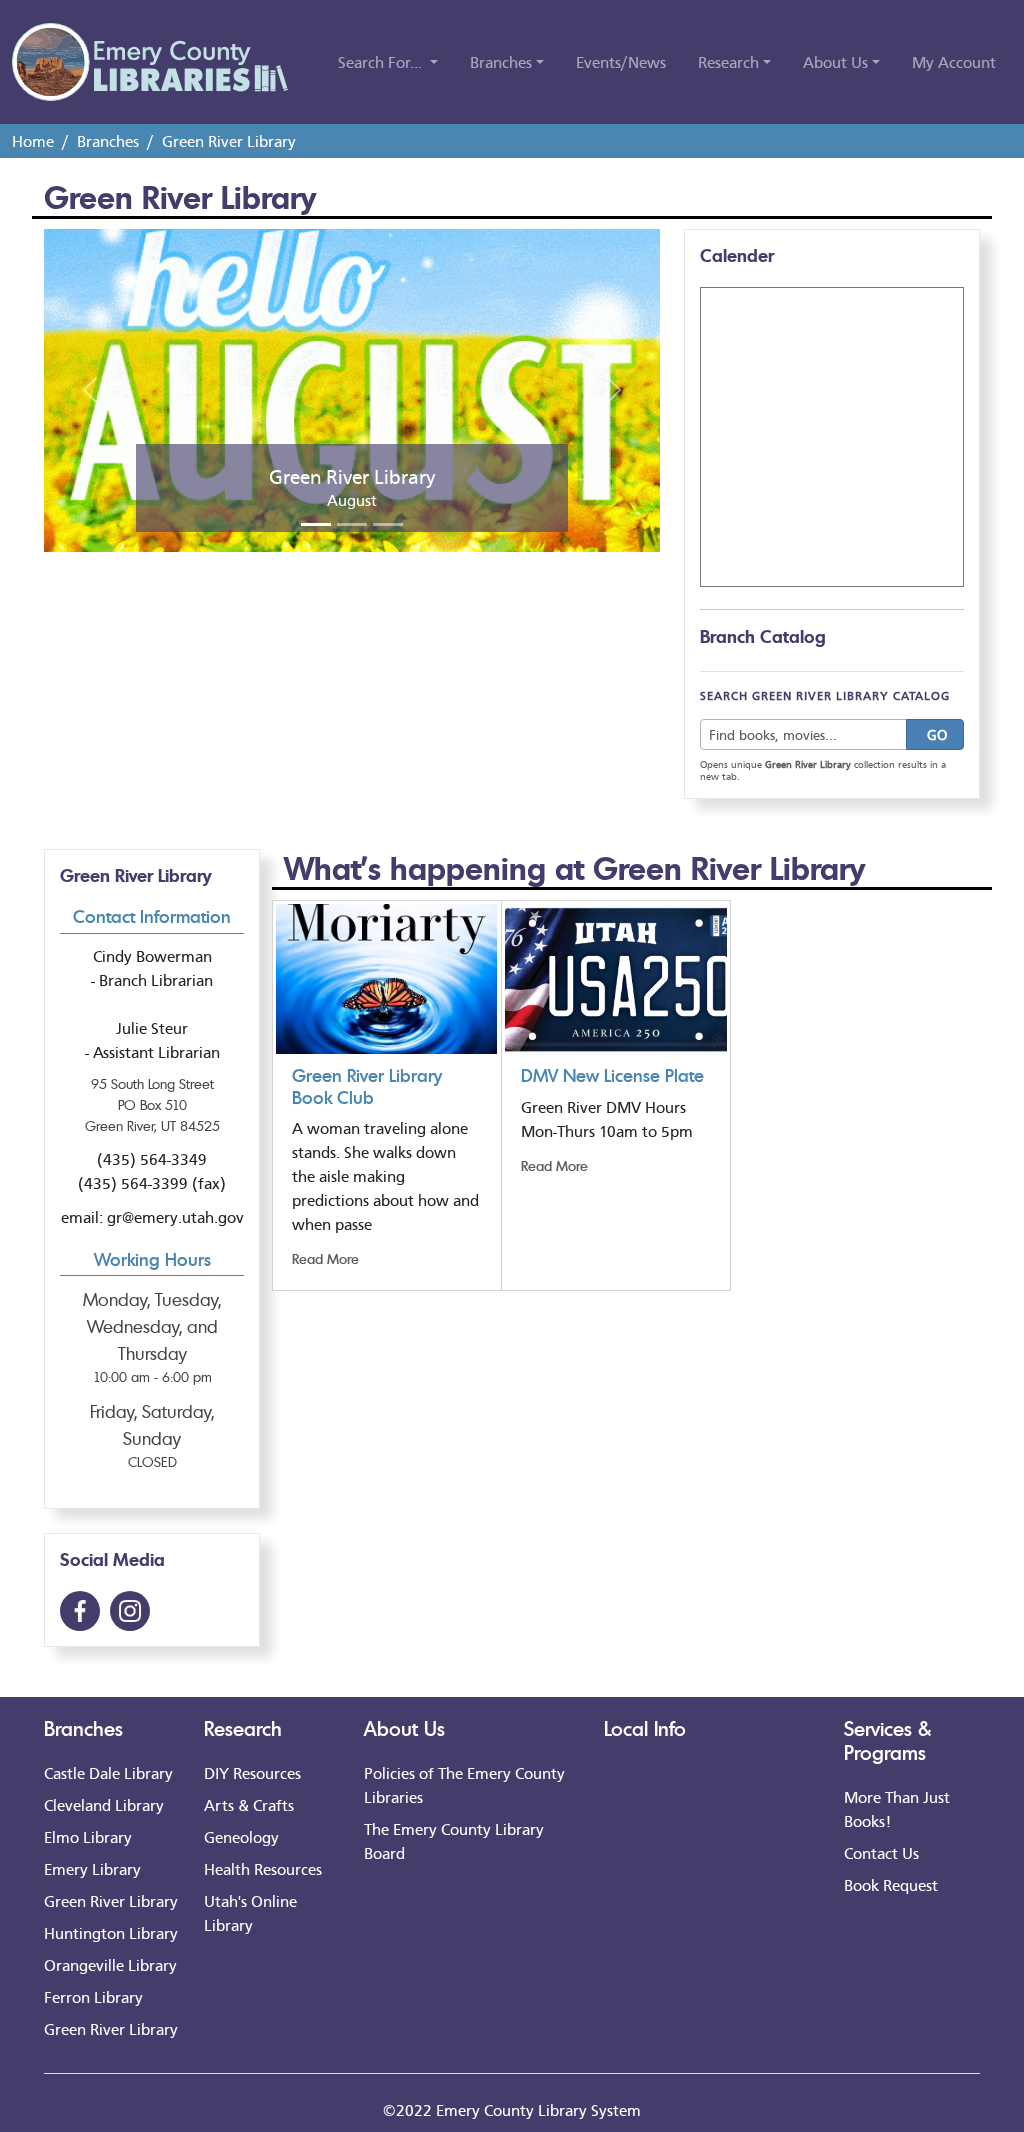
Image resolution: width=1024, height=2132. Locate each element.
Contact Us (881, 1852)
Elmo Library (88, 1836)
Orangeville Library (110, 1964)
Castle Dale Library (108, 1772)
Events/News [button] (621, 61)
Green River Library (111, 1900)
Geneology (241, 1836)
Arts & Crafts (249, 1804)
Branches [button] (501, 61)
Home (33, 140)
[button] (90, 390)
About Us (404, 1728)
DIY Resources (252, 1772)
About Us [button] (835, 61)
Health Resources (263, 1868)
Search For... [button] (382, 61)
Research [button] (728, 61)
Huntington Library (111, 1932)
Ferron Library (93, 1996)
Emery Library (92, 1868)
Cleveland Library (104, 1804)
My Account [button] (954, 61)
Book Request (891, 1884)
